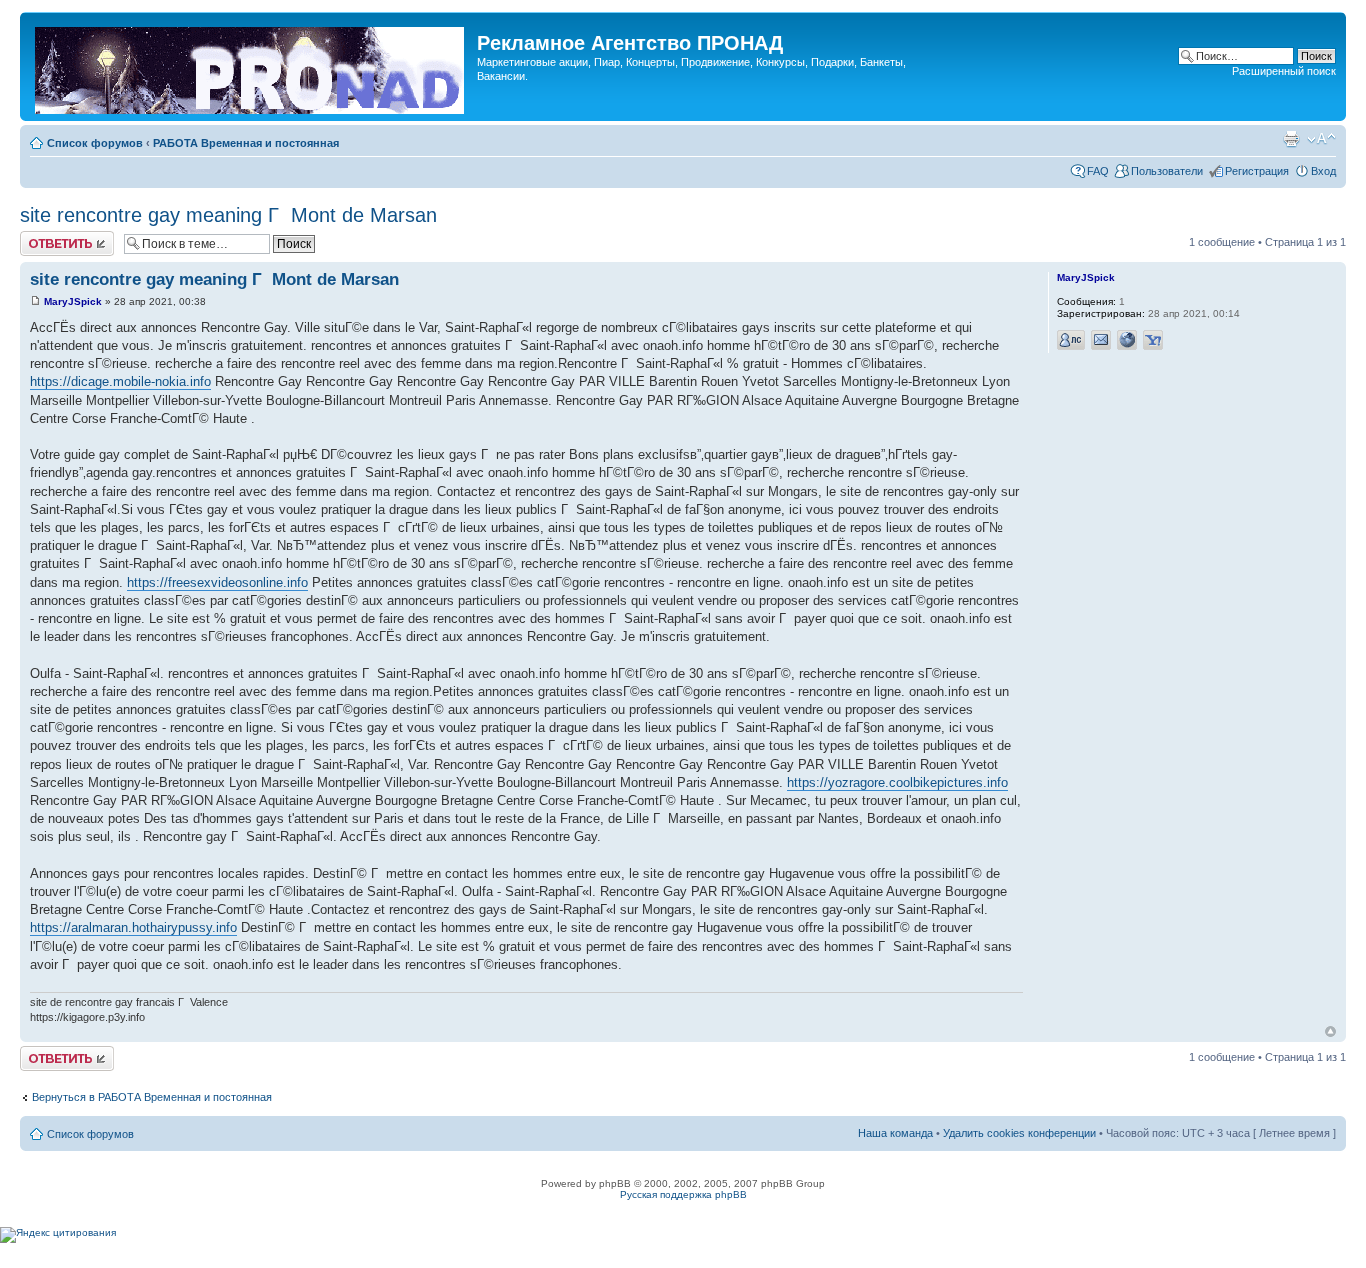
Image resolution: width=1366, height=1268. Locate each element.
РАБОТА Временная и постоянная (246, 143)
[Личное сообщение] (1071, 340)
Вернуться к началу (1330, 1031)
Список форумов (95, 143)
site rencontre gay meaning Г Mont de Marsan (228, 215)
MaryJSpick (73, 301)
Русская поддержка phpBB (683, 1194)
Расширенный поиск (1284, 71)
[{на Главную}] (251, 66)
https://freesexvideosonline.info (217, 582)
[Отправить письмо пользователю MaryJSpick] (1101, 340)
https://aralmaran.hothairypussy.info (133, 927)
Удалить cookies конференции (1019, 1133)
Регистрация (1257, 171)
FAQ (1098, 171)
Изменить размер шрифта (1321, 139)
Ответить (44, 237)
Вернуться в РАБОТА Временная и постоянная (152, 1097)
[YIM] (1153, 340)
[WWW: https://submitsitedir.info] (1127, 340)
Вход (1323, 171)
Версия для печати (1291, 139)
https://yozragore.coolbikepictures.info (897, 782)
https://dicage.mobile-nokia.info (120, 381)
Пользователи (1167, 171)
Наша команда (895, 1133)
